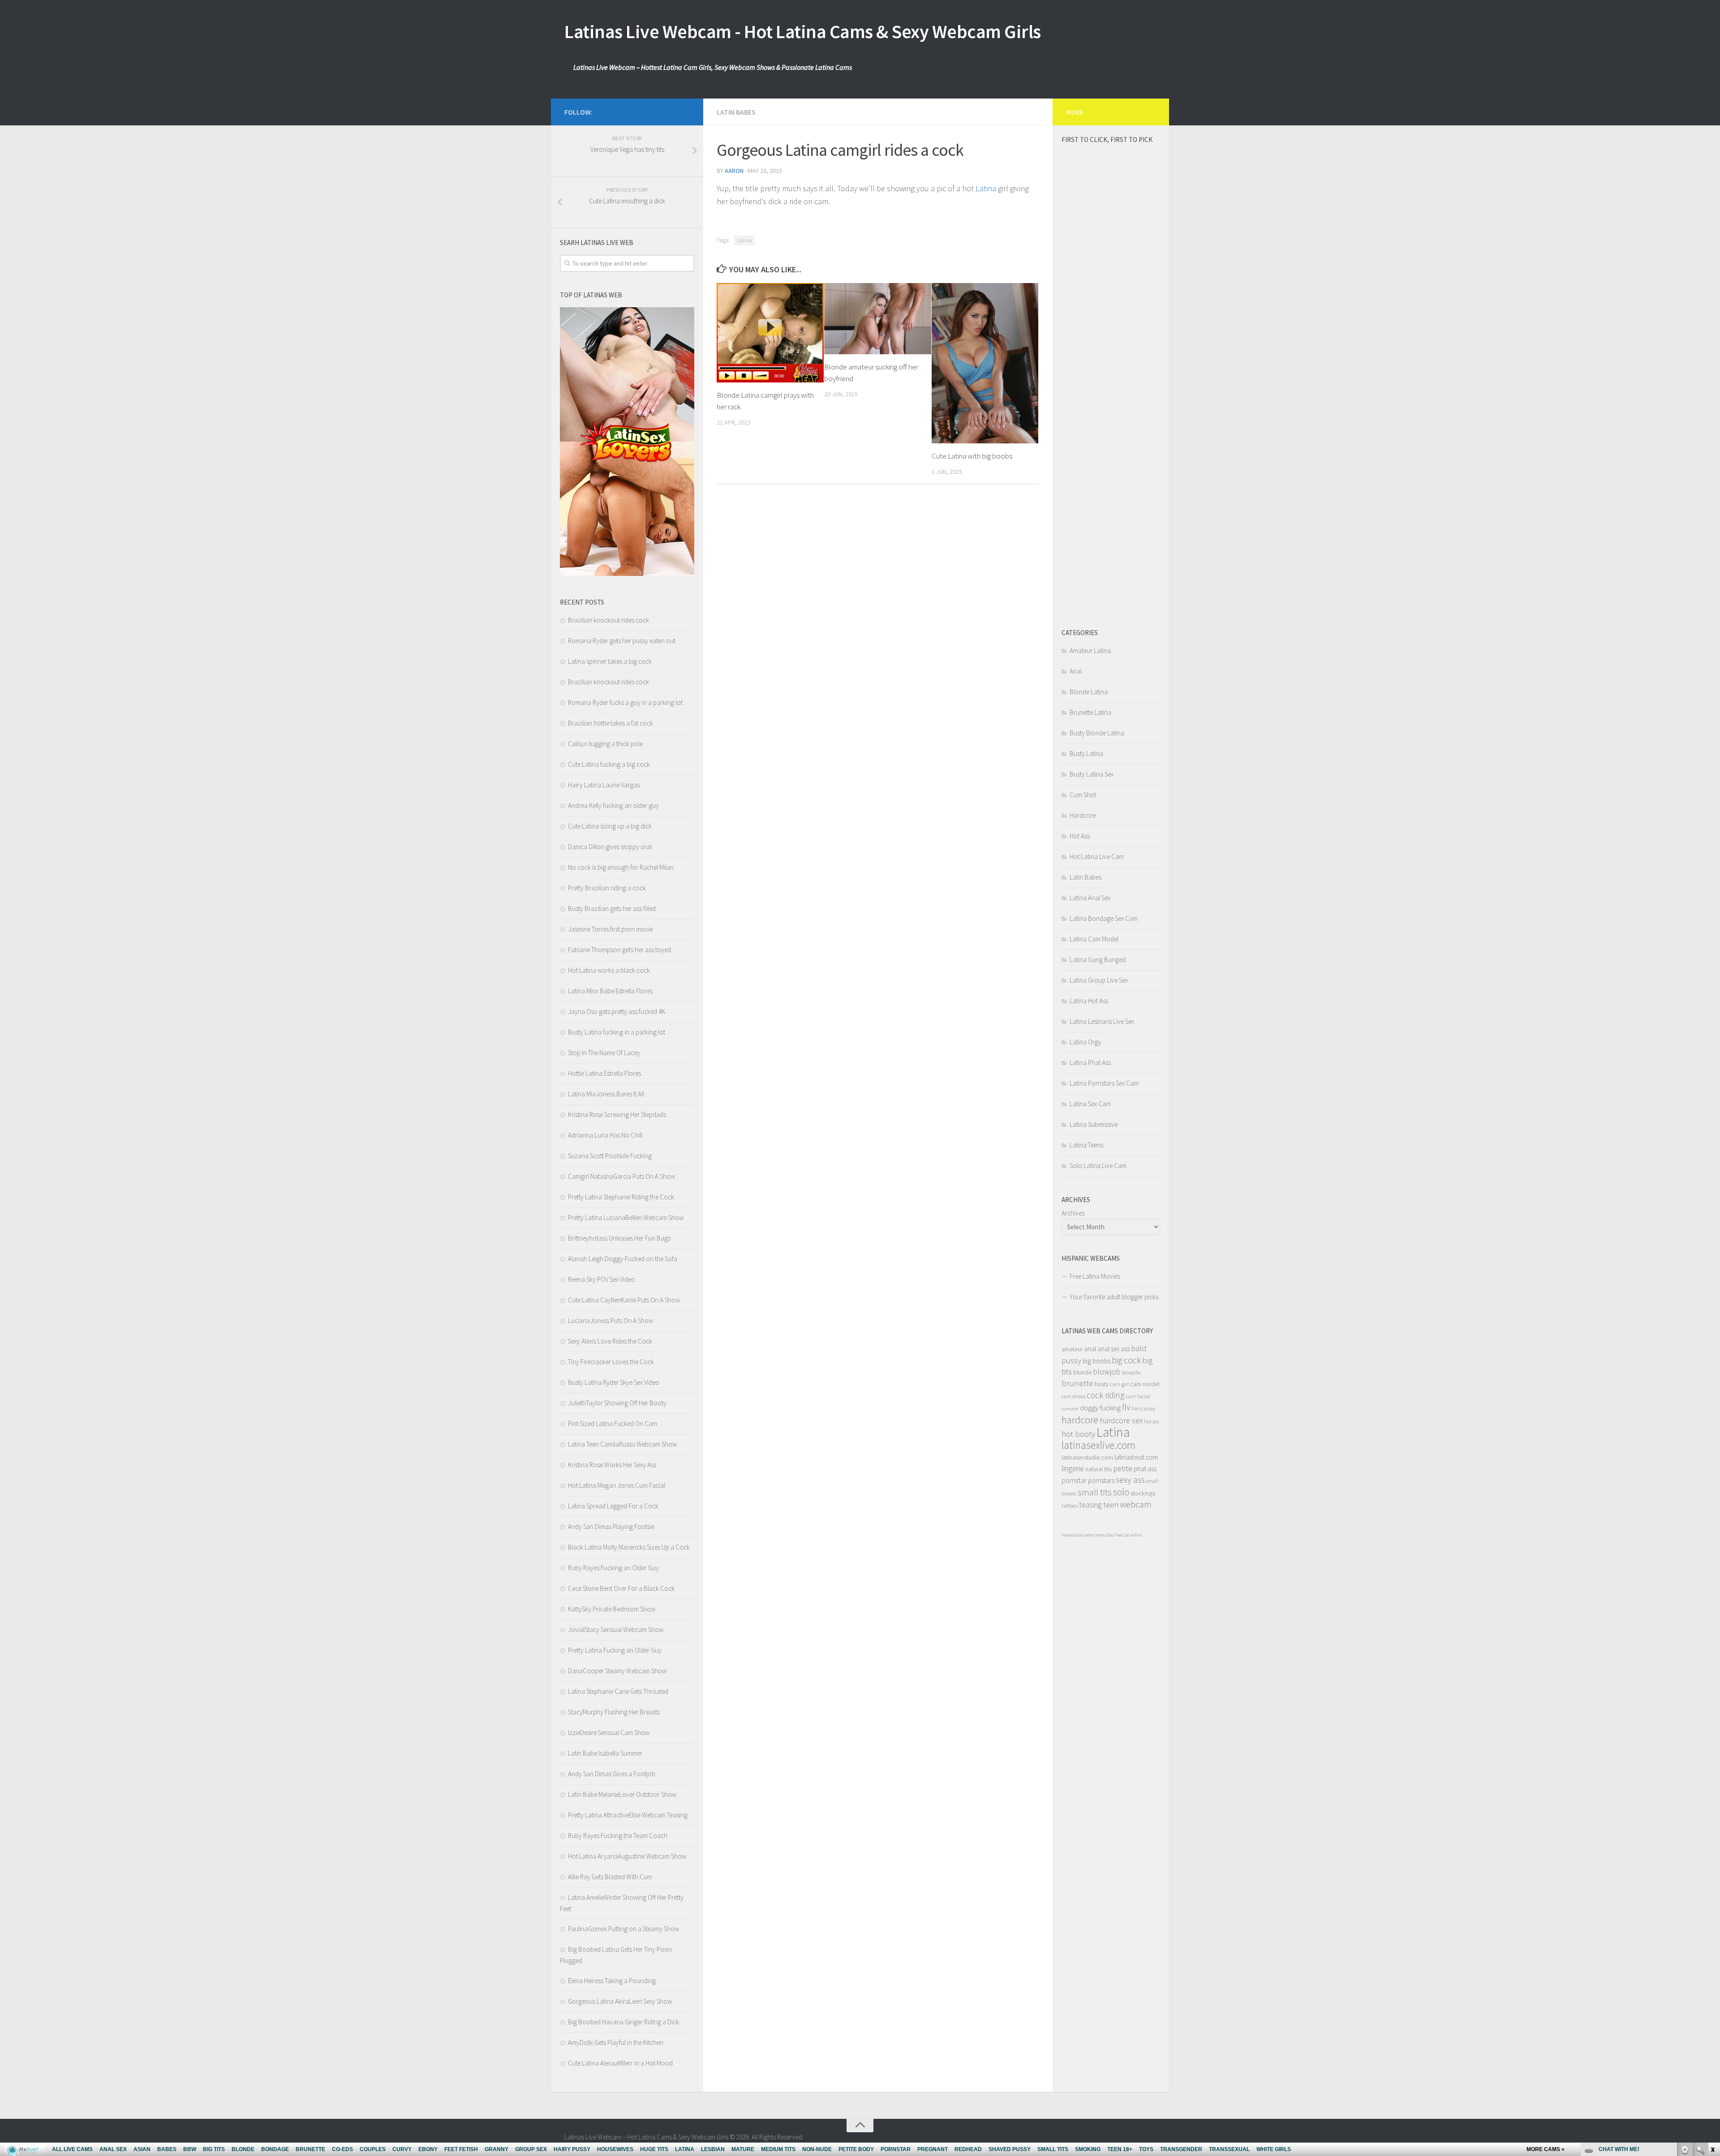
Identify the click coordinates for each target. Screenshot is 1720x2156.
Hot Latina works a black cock (609, 970)
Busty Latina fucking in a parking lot (617, 1032)
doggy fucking (1100, 1408)
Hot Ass (1080, 836)
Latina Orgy (1086, 1042)
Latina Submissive (1094, 1124)
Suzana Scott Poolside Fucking (610, 1156)
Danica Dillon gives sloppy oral (610, 847)
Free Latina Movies (1095, 1276)
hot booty (1078, 1434)
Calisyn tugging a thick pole (605, 744)
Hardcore (1083, 815)
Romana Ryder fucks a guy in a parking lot (625, 702)
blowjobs (1131, 1372)
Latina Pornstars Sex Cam (1104, 1083)
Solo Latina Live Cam (1098, 1166)
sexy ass (1130, 1480)
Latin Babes (736, 112)
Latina (986, 188)
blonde (1082, 1372)
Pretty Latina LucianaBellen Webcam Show (626, 1218)
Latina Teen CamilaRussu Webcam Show (622, 1444)
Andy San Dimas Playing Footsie (611, 1527)
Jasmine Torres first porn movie (610, 929)
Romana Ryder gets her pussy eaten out (622, 641)
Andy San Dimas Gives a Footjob (612, 1774)
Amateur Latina (1090, 651)
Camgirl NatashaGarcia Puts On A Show (621, 1176)
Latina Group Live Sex (1099, 980)
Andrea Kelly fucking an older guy (613, 805)
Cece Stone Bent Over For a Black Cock (621, 1588)
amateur (1072, 1349)
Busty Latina (1086, 754)
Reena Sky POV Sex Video (602, 1279)
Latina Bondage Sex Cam (1104, 918)
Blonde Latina (1089, 692)
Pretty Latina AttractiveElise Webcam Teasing (628, 1815)
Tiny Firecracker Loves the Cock (611, 1362)
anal (1090, 1349)
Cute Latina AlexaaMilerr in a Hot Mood (620, 2063)
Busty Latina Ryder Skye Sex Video (614, 1382)
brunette (1077, 1383)
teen (1111, 1505)
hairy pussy (1143, 1408)
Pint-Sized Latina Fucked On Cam (613, 1424)
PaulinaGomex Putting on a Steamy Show (623, 1929)
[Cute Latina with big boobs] (985, 363)
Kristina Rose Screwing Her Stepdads (617, 1115)
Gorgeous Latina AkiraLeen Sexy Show (620, 2001)
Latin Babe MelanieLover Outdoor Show (622, 1794)
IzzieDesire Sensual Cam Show (609, 1733)
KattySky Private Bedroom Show (612, 1609)
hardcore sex (1121, 1420)
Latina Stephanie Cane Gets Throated (618, 1691)
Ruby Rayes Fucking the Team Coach (618, 1836)
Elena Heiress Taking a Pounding (612, 1981)
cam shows (1073, 1396)
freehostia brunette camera (1084, 1535)
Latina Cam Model (1094, 939)
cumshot (1070, 1409)
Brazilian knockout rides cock (608, 620)
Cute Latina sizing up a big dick (610, 826)
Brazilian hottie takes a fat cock (611, 723)
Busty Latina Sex (1092, 774)
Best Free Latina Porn (1124, 1535)
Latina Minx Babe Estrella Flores (610, 991)
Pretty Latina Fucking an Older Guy (615, 1650)
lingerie (1073, 1469)
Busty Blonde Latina (1097, 733)
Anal (1076, 671)
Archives (1073, 1213)
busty (1102, 1384)
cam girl (1119, 1384)
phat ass (1145, 1469)
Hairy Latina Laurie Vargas (604, 785)
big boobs (1096, 1361)
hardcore (1080, 1420)
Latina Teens (1086, 1145)
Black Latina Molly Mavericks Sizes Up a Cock (629, 1547)
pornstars (1101, 1480)
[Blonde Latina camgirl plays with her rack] (770, 333)
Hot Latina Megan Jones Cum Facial (617, 1485)
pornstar (1074, 1480)
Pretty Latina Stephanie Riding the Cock (621, 1197)
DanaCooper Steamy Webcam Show (617, 1671)
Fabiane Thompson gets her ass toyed (619, 950)
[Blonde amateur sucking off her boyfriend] (878, 319)
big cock (1126, 1360)
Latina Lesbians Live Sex (1102, 1021)
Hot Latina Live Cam (1097, 857)
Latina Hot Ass (1089, 1001)
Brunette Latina (1090, 712)
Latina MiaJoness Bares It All (606, 1094)
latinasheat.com (1136, 1457)
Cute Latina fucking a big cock (609, 764)
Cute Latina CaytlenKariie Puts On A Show (624, 1300)
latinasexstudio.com (1087, 1458)
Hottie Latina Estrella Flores (604, 1073)
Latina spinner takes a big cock (610, 661)
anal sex (1108, 1349)
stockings (1143, 1493)
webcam (1136, 1504)
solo (1121, 1492)
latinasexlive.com (1099, 1445)
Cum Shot (1083, 795)
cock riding (1105, 1395)
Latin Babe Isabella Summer (605, 1753)
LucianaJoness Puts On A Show (611, 1321)
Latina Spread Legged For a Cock (613, 1506)
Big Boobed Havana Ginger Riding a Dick (623, 2022)
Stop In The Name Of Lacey (604, 1053)
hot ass (1151, 1421)
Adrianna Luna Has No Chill (605, 1135)
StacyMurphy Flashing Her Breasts (614, 1712)
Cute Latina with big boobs (972, 456)
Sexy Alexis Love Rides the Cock (610, 1341)
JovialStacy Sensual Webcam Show (616, 1630)
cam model (1145, 1384)
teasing (1090, 1505)
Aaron (734, 171)
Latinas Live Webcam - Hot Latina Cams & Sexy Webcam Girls (803, 31)
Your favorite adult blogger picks (1114, 1297)
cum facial (1138, 1396)
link (1712, 2016)
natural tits (1099, 1469)
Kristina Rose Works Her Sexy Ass (612, 1465)
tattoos (1070, 1505)
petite (1123, 1469)
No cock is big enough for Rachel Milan (621, 867)
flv (1126, 1407)
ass (1125, 1349)
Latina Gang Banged (1098, 960)
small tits (1095, 1492)
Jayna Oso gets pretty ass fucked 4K (617, 1011)
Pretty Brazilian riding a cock (607, 888)
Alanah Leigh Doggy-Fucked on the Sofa (623, 1259)
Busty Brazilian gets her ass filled (612, 908)
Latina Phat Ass (1090, 1063)
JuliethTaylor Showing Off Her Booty (617, 1403)
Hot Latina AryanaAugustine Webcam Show (627, 1856)
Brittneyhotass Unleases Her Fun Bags (619, 1238)
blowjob (1107, 1372)
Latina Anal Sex (1090, 898)
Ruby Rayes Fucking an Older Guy (613, 1568)
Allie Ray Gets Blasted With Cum (610, 1877)
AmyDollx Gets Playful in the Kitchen (616, 2042)
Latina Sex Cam (1090, 1104)
